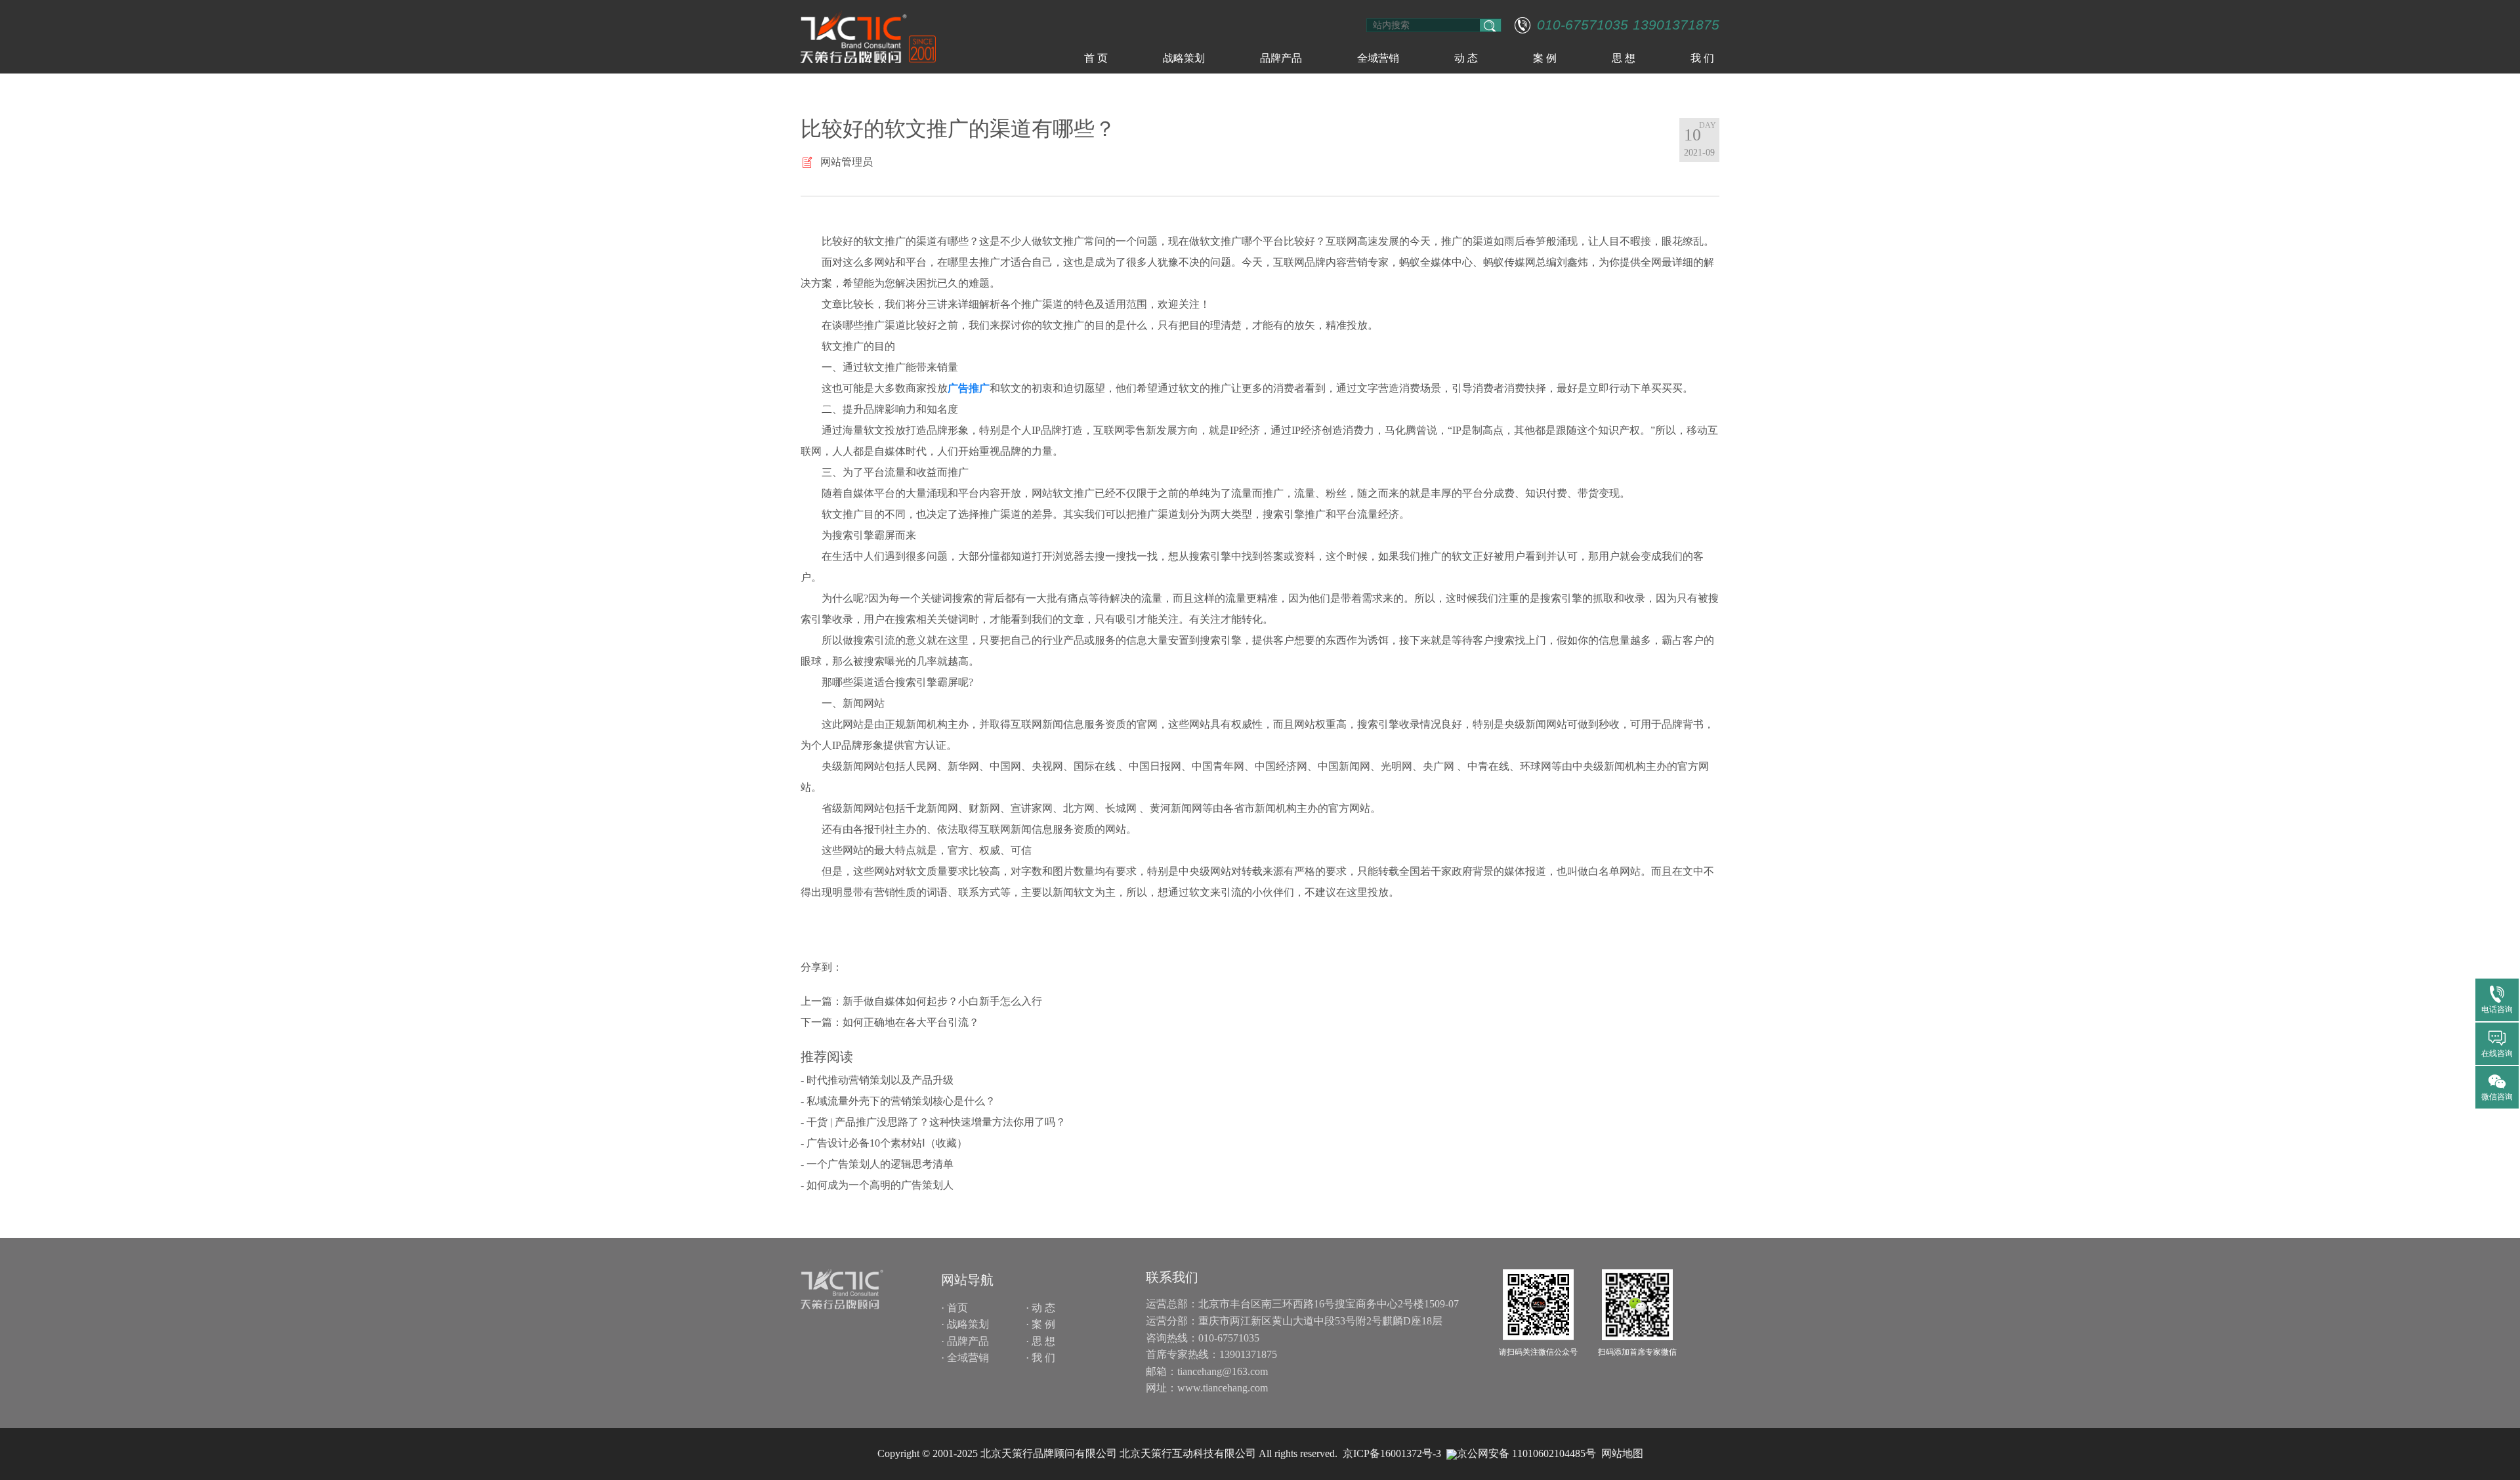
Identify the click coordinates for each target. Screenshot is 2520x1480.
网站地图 (1622, 1453)
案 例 (1545, 58)
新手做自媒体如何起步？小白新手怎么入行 (942, 1001)
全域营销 (1378, 58)
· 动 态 (1040, 1308)
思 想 (1624, 58)
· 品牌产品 (965, 1341)
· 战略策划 (965, 1324)
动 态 (1466, 58)
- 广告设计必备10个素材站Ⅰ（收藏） (884, 1143)
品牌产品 (1281, 58)
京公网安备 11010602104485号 (1526, 1453)
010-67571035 (1583, 25)
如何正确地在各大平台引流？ (911, 1022)
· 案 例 (1040, 1324)
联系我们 (1172, 1277)
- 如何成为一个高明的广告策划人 (877, 1185)
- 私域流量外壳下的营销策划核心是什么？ (898, 1101)
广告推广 (969, 388)
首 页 (1096, 58)
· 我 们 (1040, 1358)
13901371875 (1676, 25)
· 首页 (955, 1308)
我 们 (1702, 58)
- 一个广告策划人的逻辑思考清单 (877, 1164)
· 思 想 (1040, 1341)
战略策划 (1184, 58)
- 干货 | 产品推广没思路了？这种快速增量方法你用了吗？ (933, 1122)
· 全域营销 (965, 1358)
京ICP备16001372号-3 (1392, 1453)
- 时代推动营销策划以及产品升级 (877, 1080)
